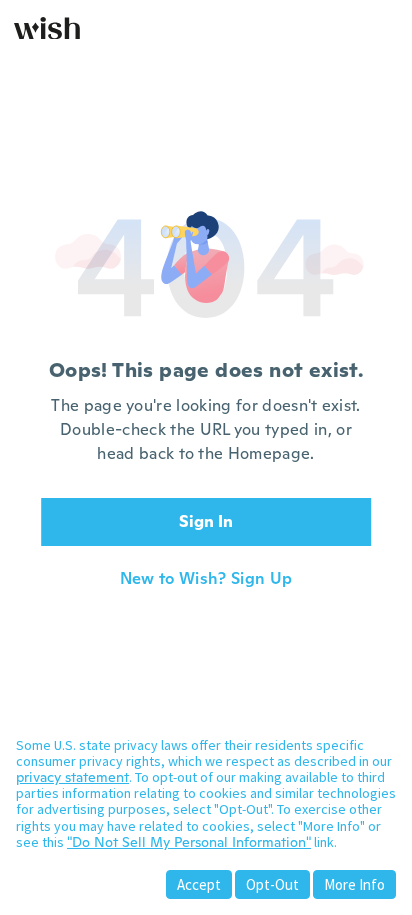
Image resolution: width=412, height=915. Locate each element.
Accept (199, 884)
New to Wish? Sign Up (206, 579)
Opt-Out (272, 884)
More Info (354, 884)
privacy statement (72, 777)
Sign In (206, 521)
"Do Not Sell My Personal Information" (189, 842)
